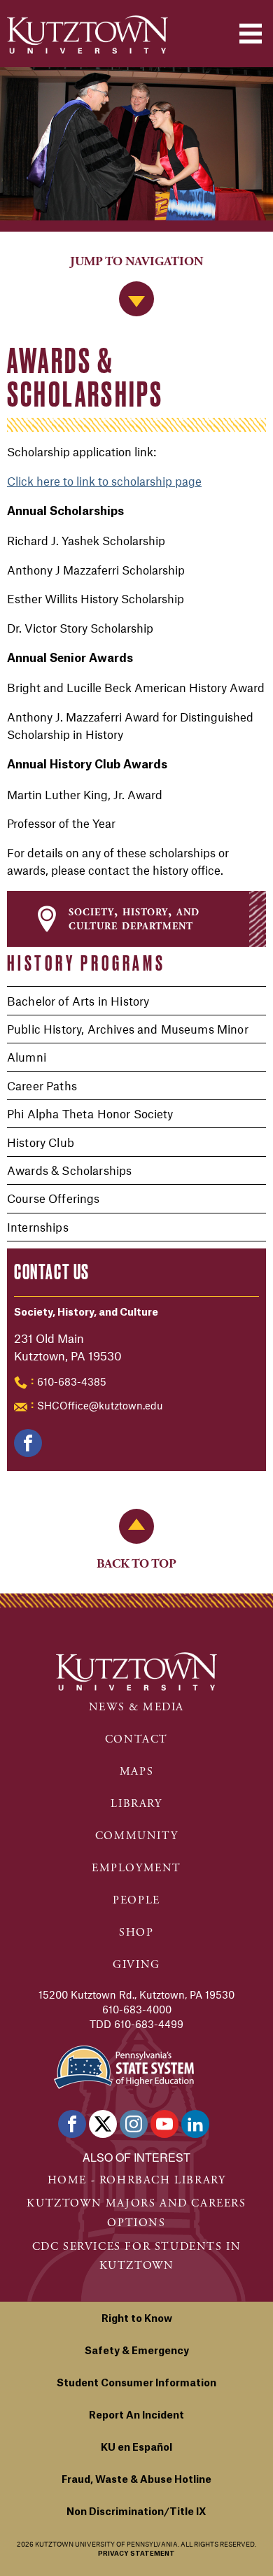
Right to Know (137, 2319)
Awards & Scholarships (69, 1170)
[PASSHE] (124, 2065)
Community (136, 1836)
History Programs (86, 963)
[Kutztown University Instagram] (134, 2124)
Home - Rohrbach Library (137, 2180)
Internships (38, 1227)
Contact (136, 1739)
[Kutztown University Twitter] (103, 2124)
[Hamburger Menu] (251, 34)
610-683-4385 (72, 1381)
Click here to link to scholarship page (104, 481)
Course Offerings (54, 1198)
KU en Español (136, 2448)
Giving (136, 1965)
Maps (136, 1772)
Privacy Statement (136, 2554)
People (136, 1900)
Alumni (27, 1057)
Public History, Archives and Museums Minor (128, 1029)
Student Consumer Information (136, 2384)
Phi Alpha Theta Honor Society (90, 1113)
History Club (41, 1142)
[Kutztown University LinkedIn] (195, 2124)
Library (136, 1804)
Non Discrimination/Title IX (136, 2512)
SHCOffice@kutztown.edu (100, 1405)
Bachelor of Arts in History (78, 1001)
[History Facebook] (28, 1443)
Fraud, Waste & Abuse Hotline (136, 2480)
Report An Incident (136, 2416)
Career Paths (42, 1085)
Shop (136, 1933)
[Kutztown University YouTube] (164, 2124)
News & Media (136, 1707)
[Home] (87, 35)
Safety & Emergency (137, 2351)
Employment (136, 1868)
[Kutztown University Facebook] (72, 2124)
